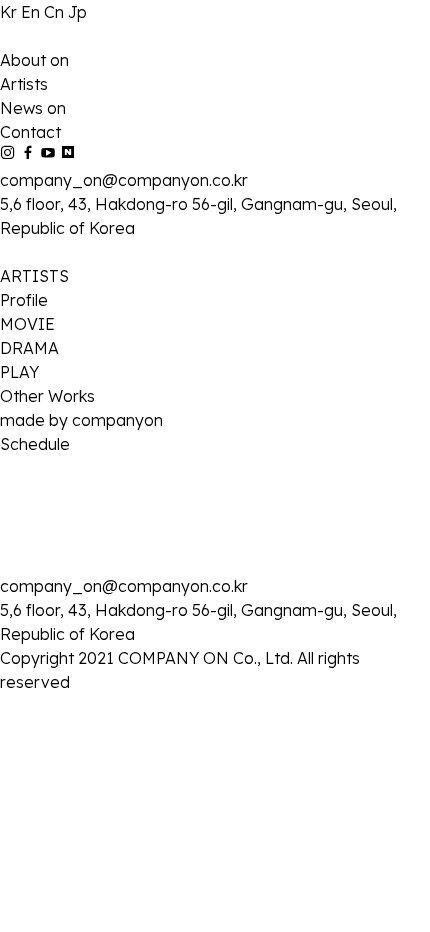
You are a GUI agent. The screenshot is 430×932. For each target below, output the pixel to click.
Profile (24, 300)
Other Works (47, 396)
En (32, 12)
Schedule (35, 444)
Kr (10, 12)
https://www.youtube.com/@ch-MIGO (188, 638)
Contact (30, 132)
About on (34, 60)
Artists (24, 84)
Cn (56, 12)
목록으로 (32, 662)
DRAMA (29, 348)
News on (33, 108)
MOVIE (27, 324)
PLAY (19, 372)
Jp (77, 12)
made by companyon (81, 420)
